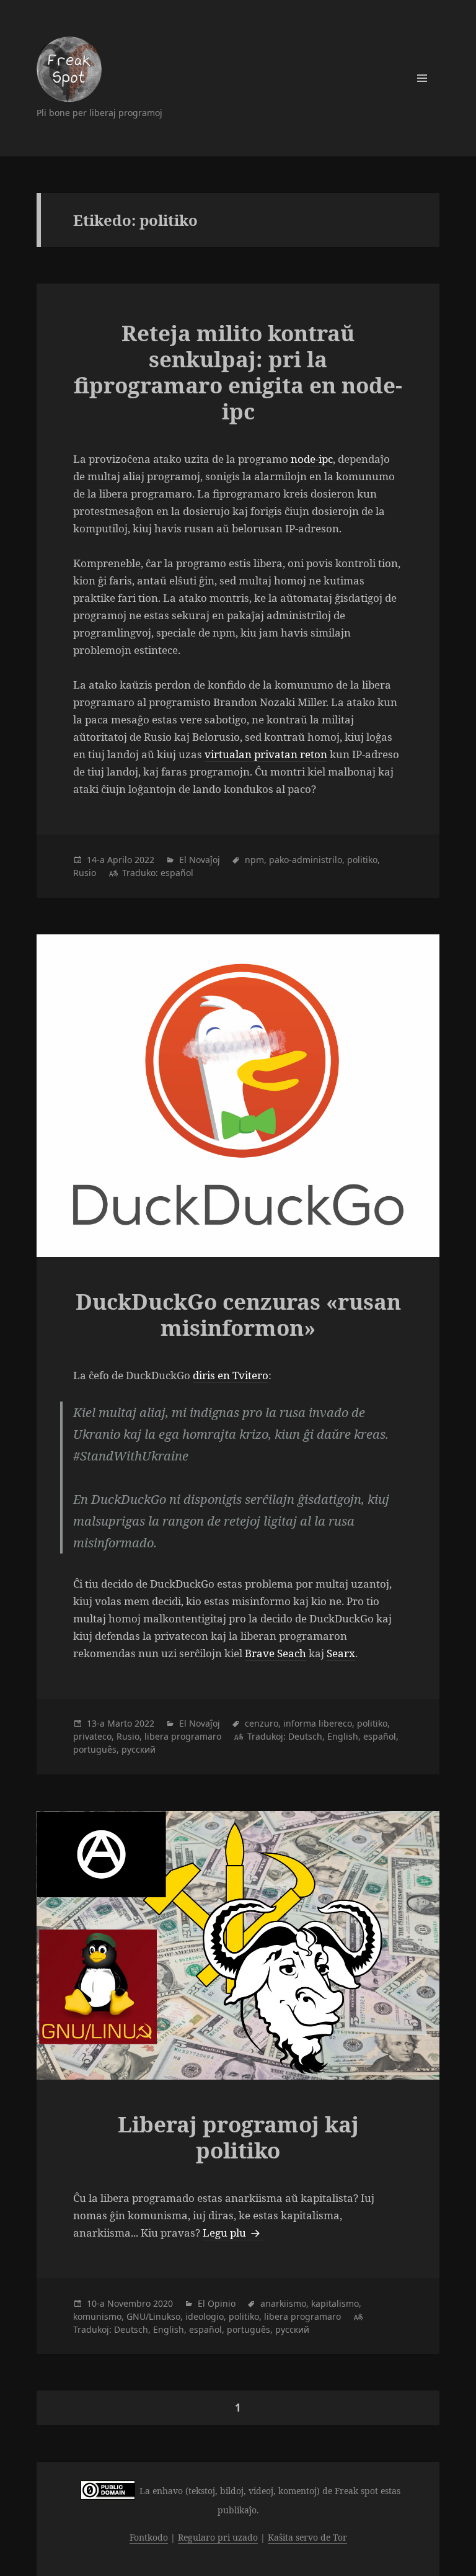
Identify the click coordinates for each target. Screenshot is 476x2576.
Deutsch (305, 1736)
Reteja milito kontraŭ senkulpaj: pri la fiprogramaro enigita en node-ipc (238, 372)
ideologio (205, 2316)
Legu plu (233, 2233)
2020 (163, 2303)
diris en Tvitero (231, 1375)
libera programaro (183, 1736)
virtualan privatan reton (266, 754)
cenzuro (262, 1723)
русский (139, 1749)
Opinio (222, 2303)
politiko (362, 860)
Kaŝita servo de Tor (307, 2537)
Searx (341, 1653)
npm (254, 860)
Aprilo (120, 860)
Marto (120, 1723)
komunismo (97, 2316)
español (177, 873)
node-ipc (312, 459)
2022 (144, 860)
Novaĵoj (205, 860)
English (343, 1736)
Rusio (85, 873)
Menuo (422, 78)
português (95, 1749)
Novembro (129, 2303)
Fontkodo (149, 2537)
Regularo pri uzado (218, 2537)
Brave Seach (275, 1653)
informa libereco (318, 1723)
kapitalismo (335, 2303)
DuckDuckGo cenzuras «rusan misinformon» (238, 1314)
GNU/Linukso (153, 2316)
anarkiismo (283, 2303)
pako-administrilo (306, 860)
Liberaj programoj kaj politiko (238, 2137)
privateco (92, 1736)
